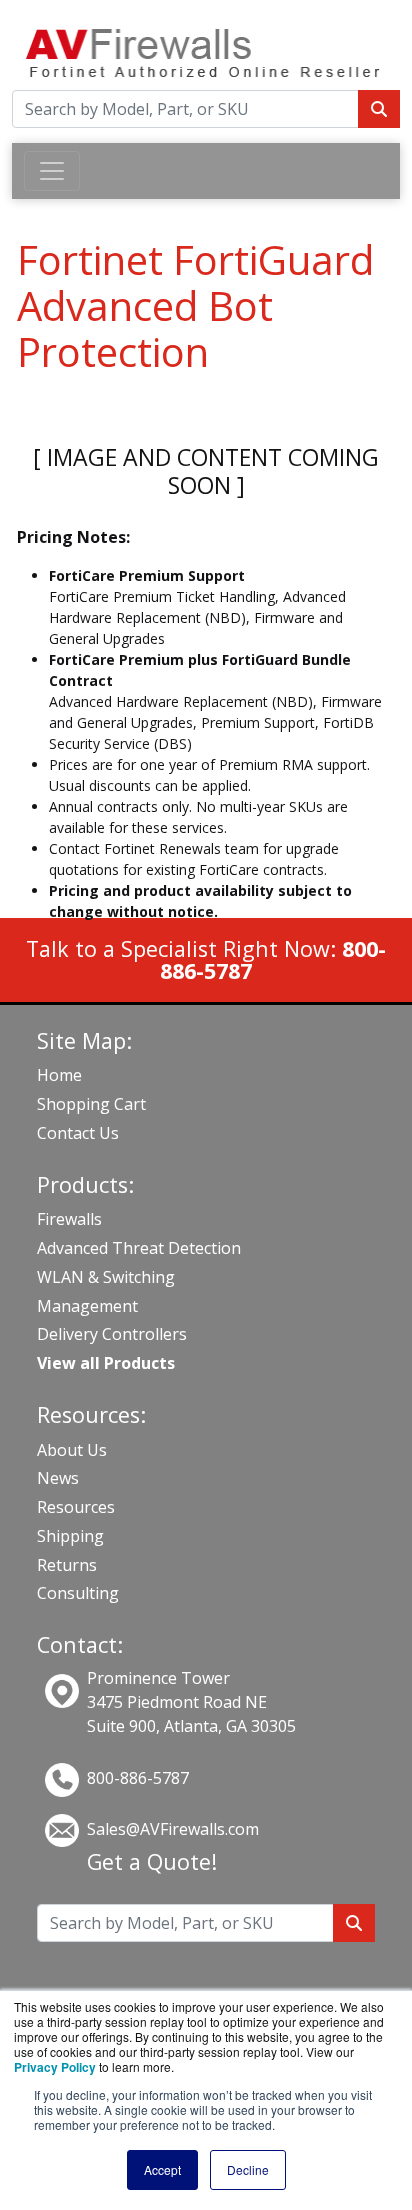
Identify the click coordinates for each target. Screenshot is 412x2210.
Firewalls (69, 1219)
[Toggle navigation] (52, 171)
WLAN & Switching (106, 1277)
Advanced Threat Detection (139, 1248)
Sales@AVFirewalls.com (173, 1829)
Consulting (78, 1593)
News (58, 1478)
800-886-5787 (138, 1778)
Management (87, 1306)
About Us (72, 1450)
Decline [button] (248, 2169)
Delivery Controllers (112, 1334)
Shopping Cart (91, 1104)
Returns (67, 1565)
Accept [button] (162, 2169)
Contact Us (78, 1133)
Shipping (70, 1536)
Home (59, 1075)
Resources (76, 1507)
